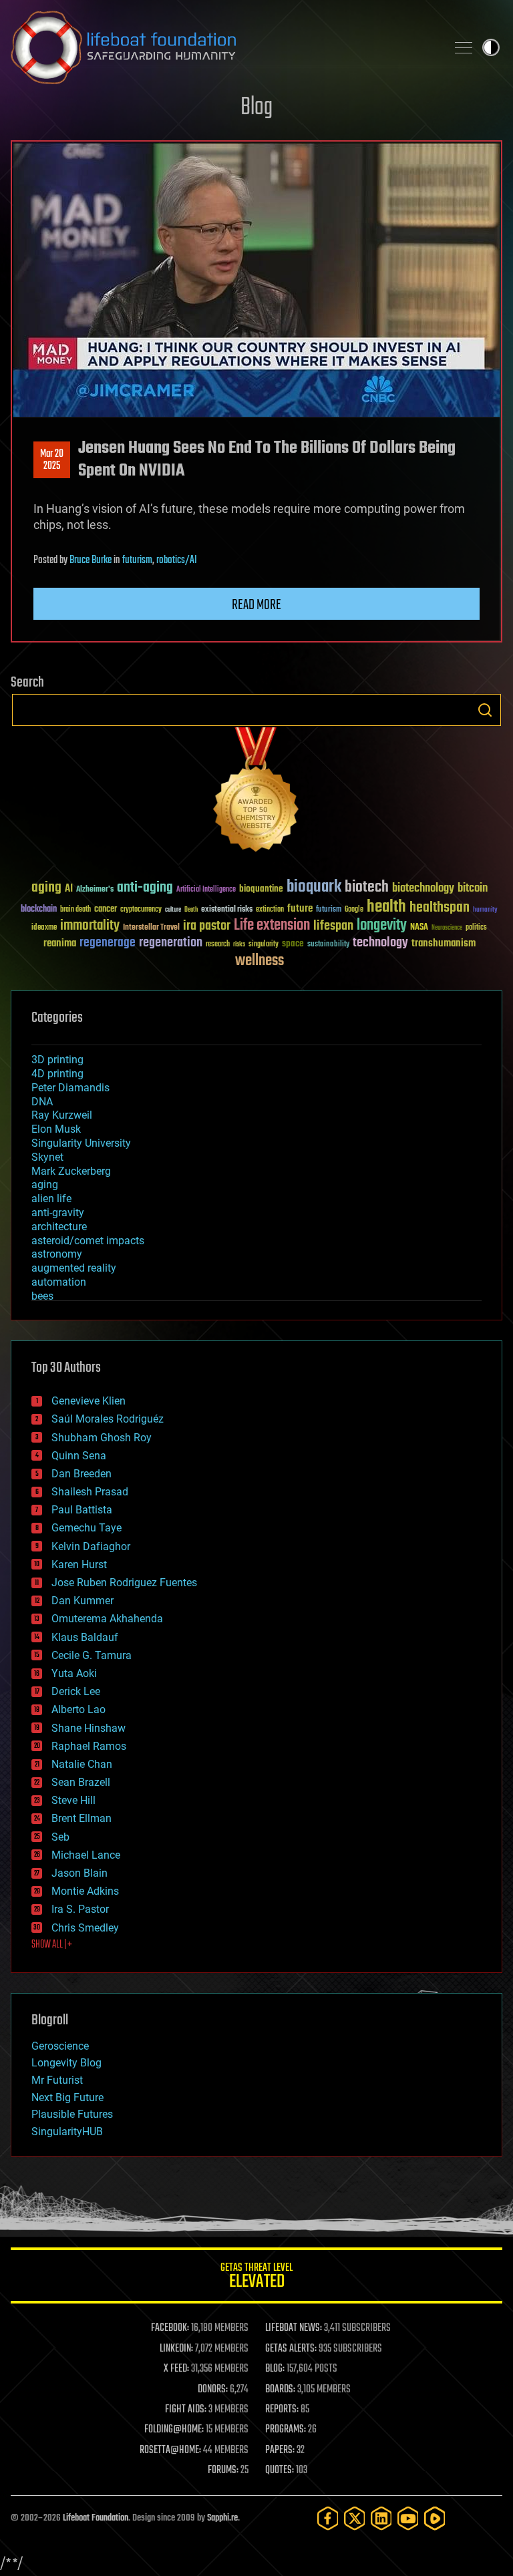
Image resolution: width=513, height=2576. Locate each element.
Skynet (47, 1157)
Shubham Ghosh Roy (102, 1438)
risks (239, 944)
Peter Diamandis (70, 1088)
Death (191, 910)
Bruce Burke (91, 560)
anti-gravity (58, 1213)
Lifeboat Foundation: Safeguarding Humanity (223, 47)
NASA (419, 928)
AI (69, 889)
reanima (60, 943)
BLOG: (275, 2369)
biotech (367, 887)
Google (354, 910)
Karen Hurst (79, 1565)
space (293, 943)
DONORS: (213, 2390)
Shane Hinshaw (89, 1728)
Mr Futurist (57, 2080)
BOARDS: (280, 2390)
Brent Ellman (81, 1818)
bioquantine (261, 889)
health (386, 907)
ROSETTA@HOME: (170, 2450)
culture (173, 910)
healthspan (440, 908)
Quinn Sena (79, 1456)
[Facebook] (328, 2518)
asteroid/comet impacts (88, 1241)
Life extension (272, 926)
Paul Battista (82, 1510)
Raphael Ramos (89, 1746)
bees (42, 1296)
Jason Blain (79, 1873)
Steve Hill (73, 1800)
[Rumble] (435, 2518)
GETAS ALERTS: (291, 2349)
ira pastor (207, 926)
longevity (382, 926)
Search (485, 710)
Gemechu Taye (87, 1528)
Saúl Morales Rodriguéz (108, 1419)
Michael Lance (86, 1855)
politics (476, 928)
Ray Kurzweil (62, 1115)
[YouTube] (408, 2518)
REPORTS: (282, 2410)
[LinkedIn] (381, 2518)
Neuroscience (447, 929)
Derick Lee (76, 1691)
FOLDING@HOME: (174, 2430)
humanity (485, 910)
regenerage (108, 943)
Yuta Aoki (74, 1673)
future (300, 909)
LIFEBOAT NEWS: (294, 2328)
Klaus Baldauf (85, 1637)
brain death (75, 910)
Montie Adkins (85, 1891)
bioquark (314, 887)
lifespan (333, 926)
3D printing (57, 1060)
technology (380, 943)
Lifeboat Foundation (96, 2518)
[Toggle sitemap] (464, 47)
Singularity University (81, 1143)
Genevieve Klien (89, 1401)
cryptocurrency (141, 910)
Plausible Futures (72, 2114)
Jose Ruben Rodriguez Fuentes (124, 1583)
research (218, 945)
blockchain (39, 910)
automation (59, 1282)
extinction (270, 910)
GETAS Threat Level (256, 2278)
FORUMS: (223, 2470)
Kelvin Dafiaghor (91, 1546)
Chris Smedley (85, 1928)
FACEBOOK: (170, 2328)
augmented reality (74, 1268)
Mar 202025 (52, 460)
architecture (59, 1227)
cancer (106, 910)
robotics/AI (177, 560)
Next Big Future (67, 2097)
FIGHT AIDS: (186, 2410)
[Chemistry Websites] (256, 792)
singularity (264, 945)
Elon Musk (56, 1129)
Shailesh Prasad (90, 1492)
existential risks (227, 910)
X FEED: (176, 2369)
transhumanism (444, 943)
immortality (90, 926)
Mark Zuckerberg (71, 1171)
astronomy (57, 1254)
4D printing (57, 1074)
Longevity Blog (66, 2063)
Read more (256, 605)
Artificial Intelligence (206, 890)
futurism (137, 560)
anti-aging (145, 888)
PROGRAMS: (286, 2430)
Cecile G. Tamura (92, 1655)
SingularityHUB (67, 2132)
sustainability (328, 945)
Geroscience (60, 2046)
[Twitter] (355, 2518)
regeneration (171, 943)
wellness (260, 961)
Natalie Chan (82, 1764)
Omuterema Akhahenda (107, 1619)
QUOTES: (280, 2470)
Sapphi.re (222, 2518)
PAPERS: (280, 2450)
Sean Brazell (81, 1782)
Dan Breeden (81, 1474)
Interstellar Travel (151, 928)
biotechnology (423, 889)
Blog (256, 108)
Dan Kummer (82, 1601)
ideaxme (44, 928)
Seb (60, 1837)
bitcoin (473, 889)
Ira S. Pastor (80, 1909)
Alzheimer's (95, 890)
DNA (42, 1102)
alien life (51, 1199)
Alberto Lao (78, 1709)
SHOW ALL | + (52, 1945)
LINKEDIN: (176, 2349)
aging (46, 888)
